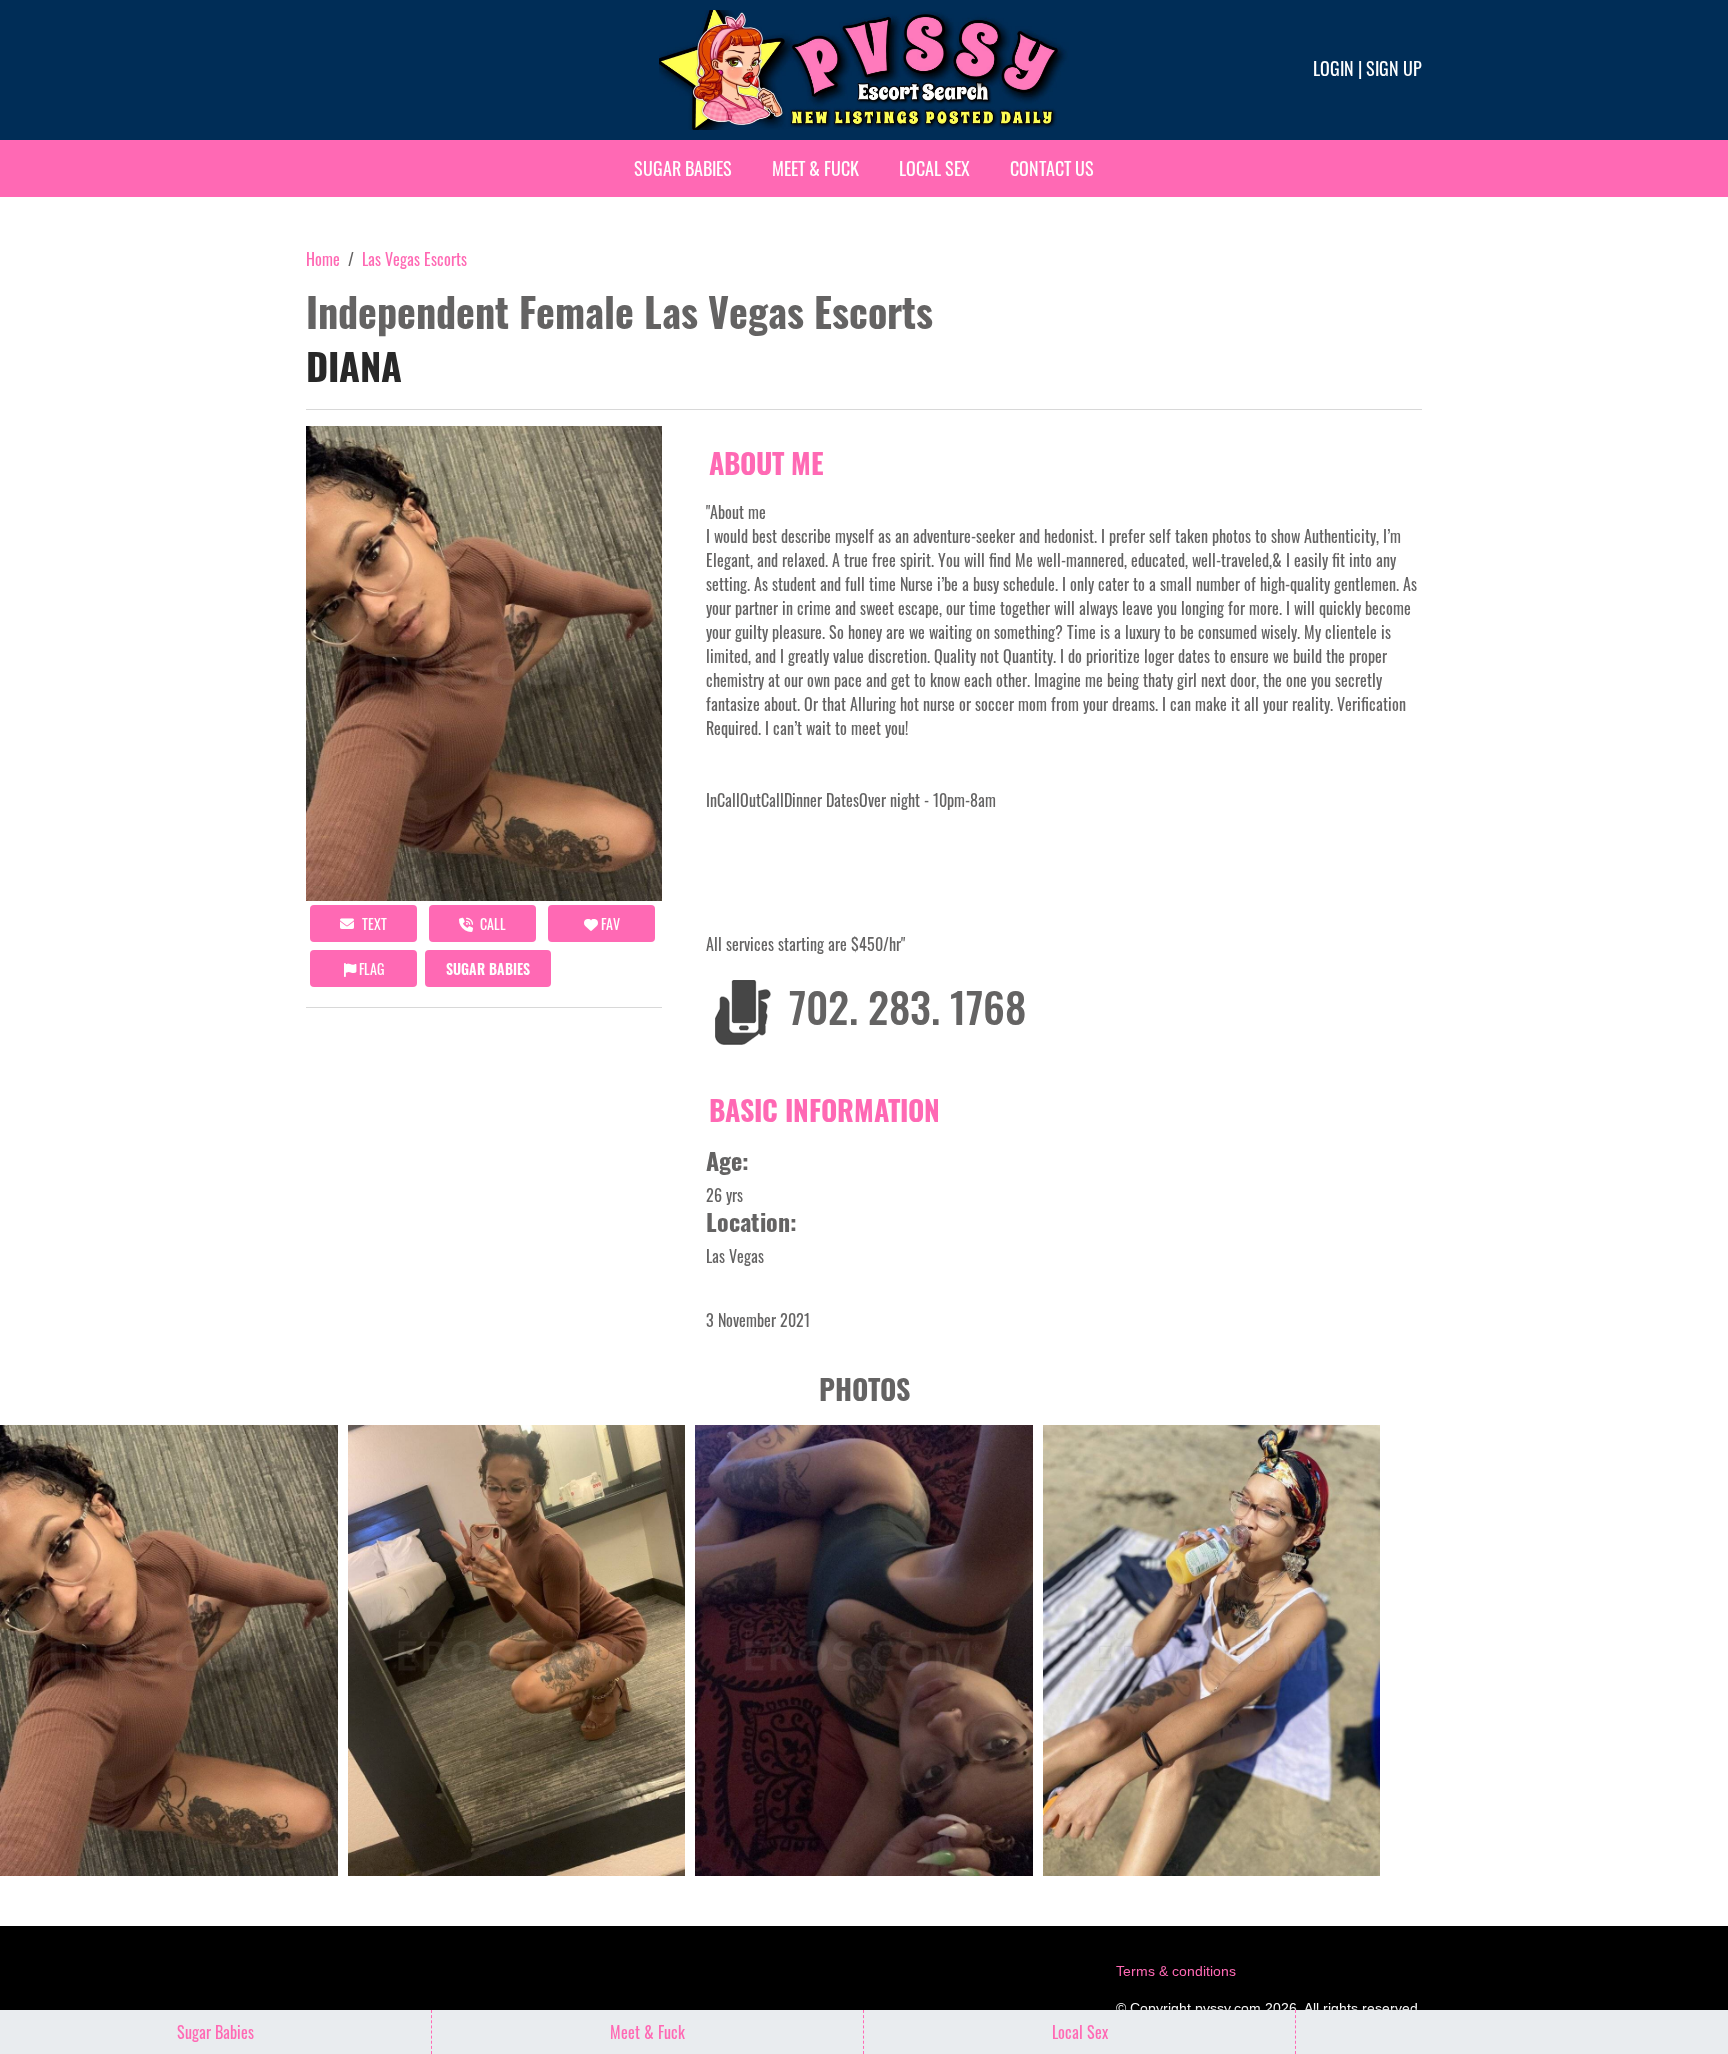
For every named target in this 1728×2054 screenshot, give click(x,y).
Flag (370, 968)
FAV (609, 923)
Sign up (1394, 68)
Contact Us (1052, 168)
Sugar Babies (683, 168)
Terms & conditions (1176, 1971)
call (491, 923)
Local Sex (934, 168)
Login (1333, 68)
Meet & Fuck (815, 168)
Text (373, 923)
